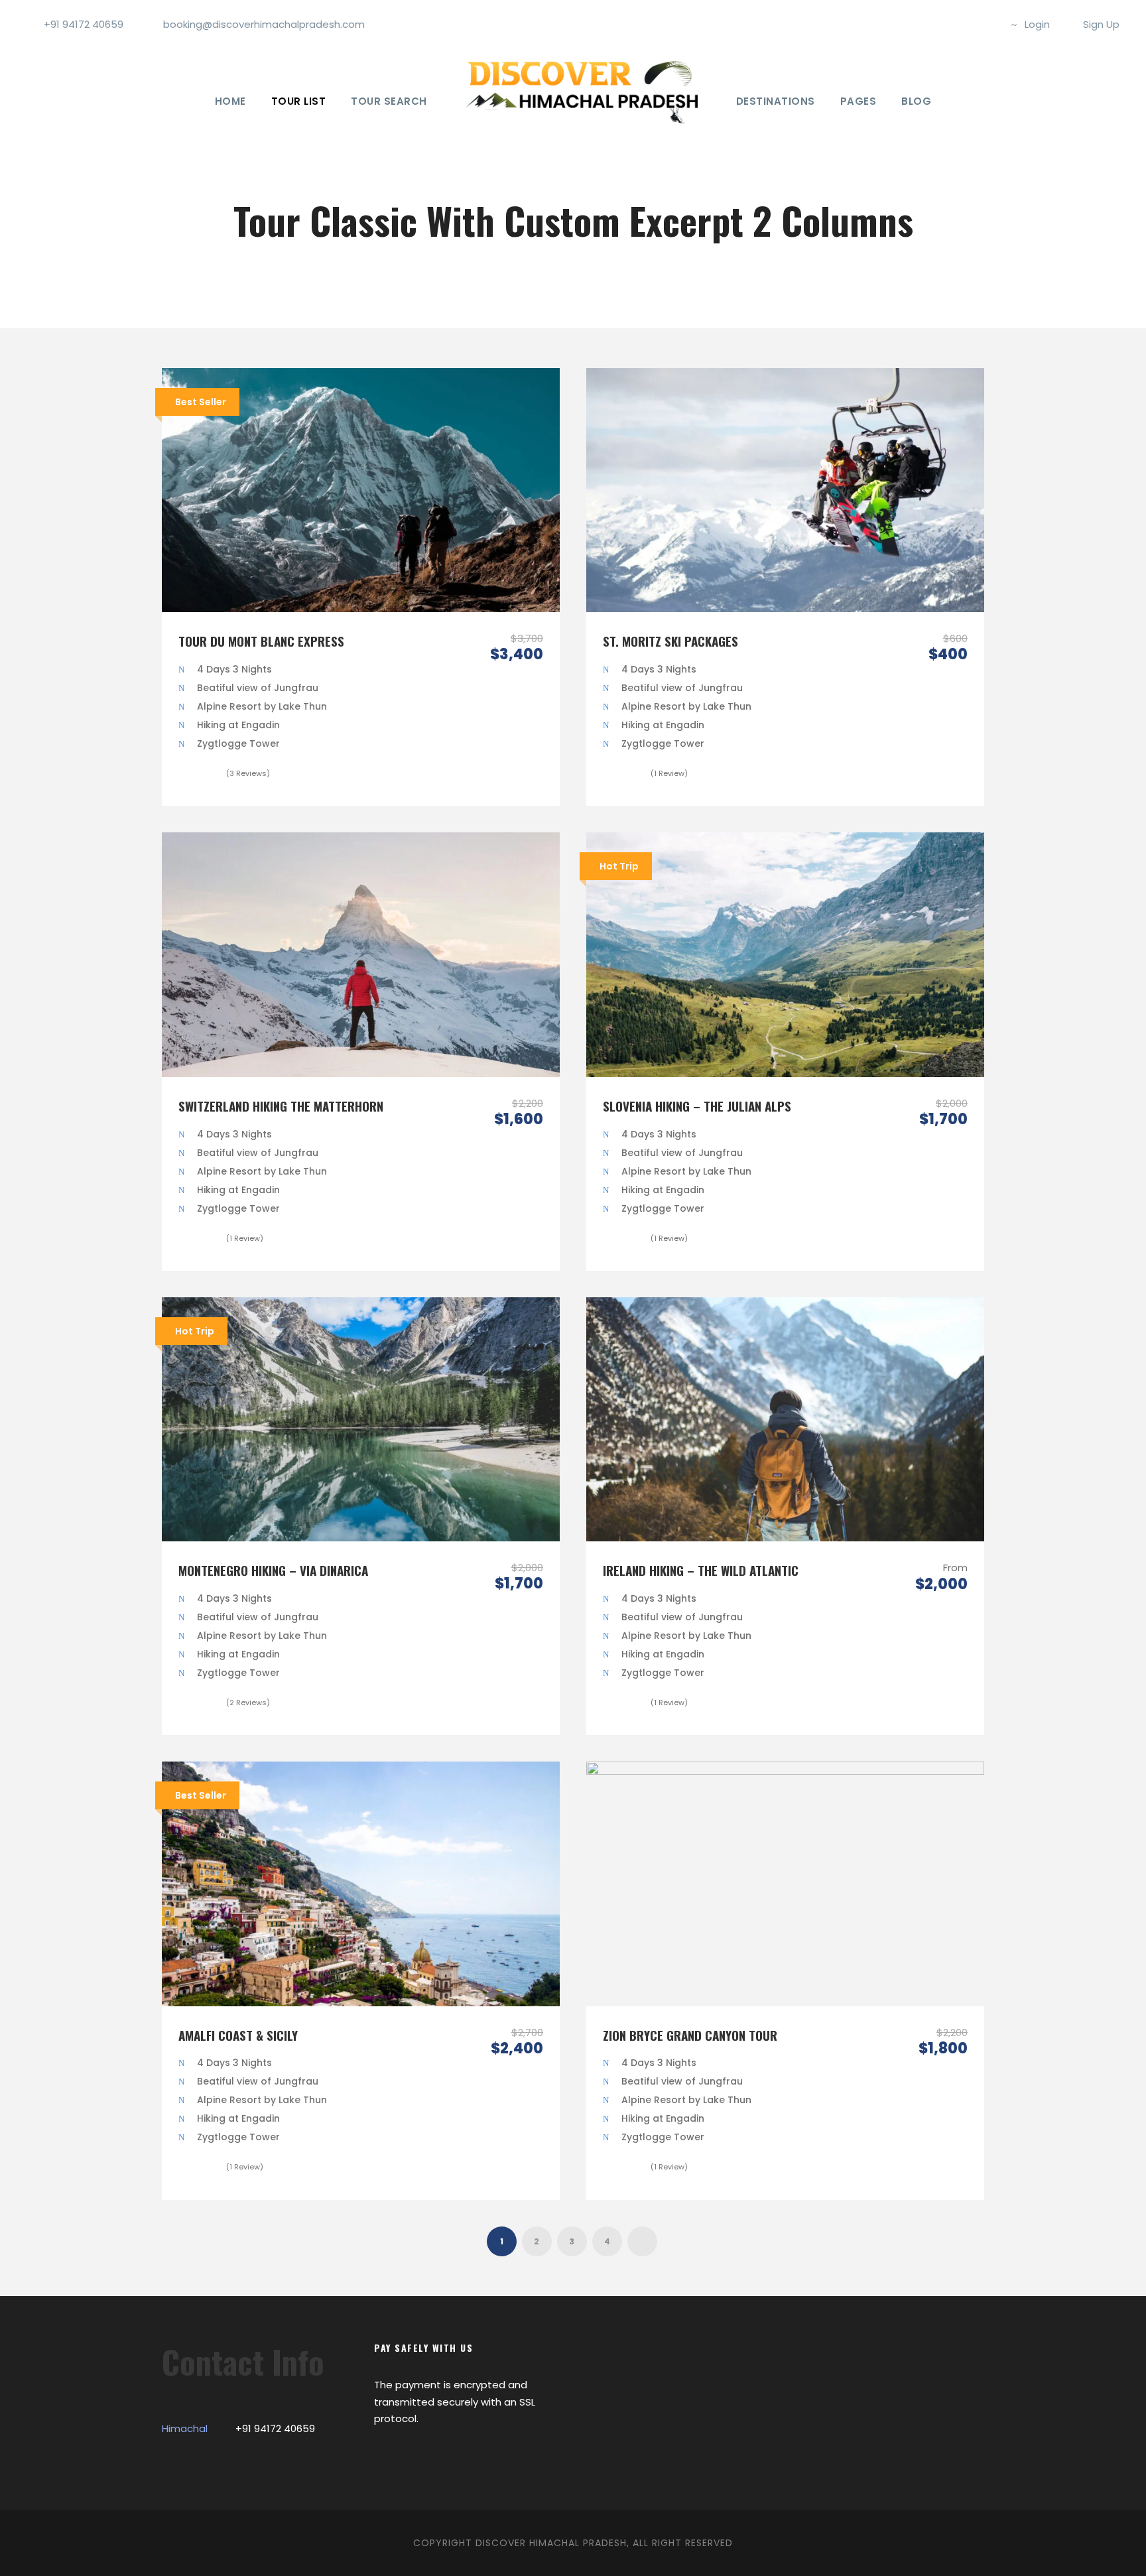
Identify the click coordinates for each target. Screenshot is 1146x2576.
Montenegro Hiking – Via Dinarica (273, 1570)
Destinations (776, 101)
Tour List (299, 101)
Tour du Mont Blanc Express (261, 641)
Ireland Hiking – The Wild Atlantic (701, 1570)
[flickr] (964, 24)
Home (230, 101)
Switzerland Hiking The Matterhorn (281, 1106)
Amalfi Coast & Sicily (238, 2035)
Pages (859, 101)
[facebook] (942, 24)
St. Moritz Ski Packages (670, 641)
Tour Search (389, 101)
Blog (916, 101)
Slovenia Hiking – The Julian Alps (697, 1106)
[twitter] (986, 24)
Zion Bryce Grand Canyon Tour (690, 2035)
